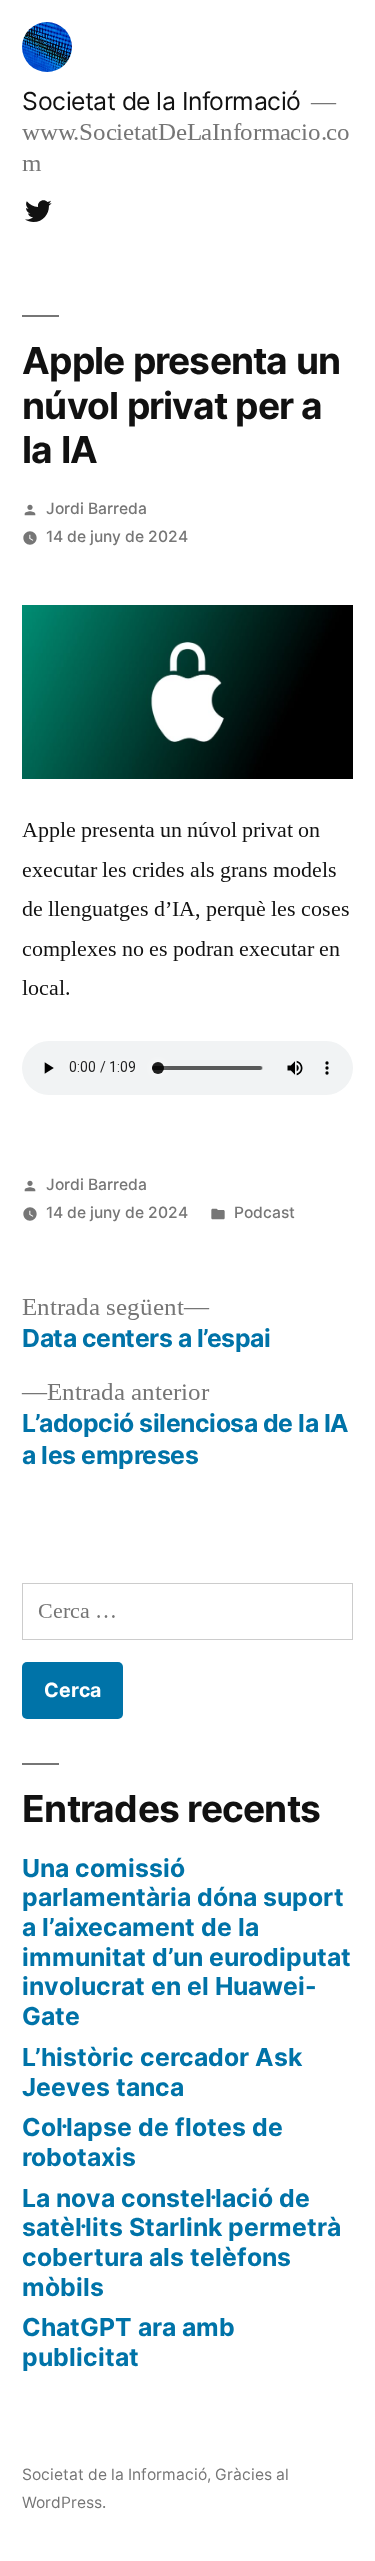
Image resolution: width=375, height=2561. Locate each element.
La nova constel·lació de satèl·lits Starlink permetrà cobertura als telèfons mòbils (181, 2242)
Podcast (264, 1212)
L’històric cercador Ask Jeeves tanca (162, 2072)
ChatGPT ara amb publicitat (128, 2342)
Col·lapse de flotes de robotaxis (152, 2142)
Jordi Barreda (96, 508)
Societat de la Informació (161, 101)
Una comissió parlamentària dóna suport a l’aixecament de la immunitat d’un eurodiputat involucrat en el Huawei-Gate (186, 1942)
